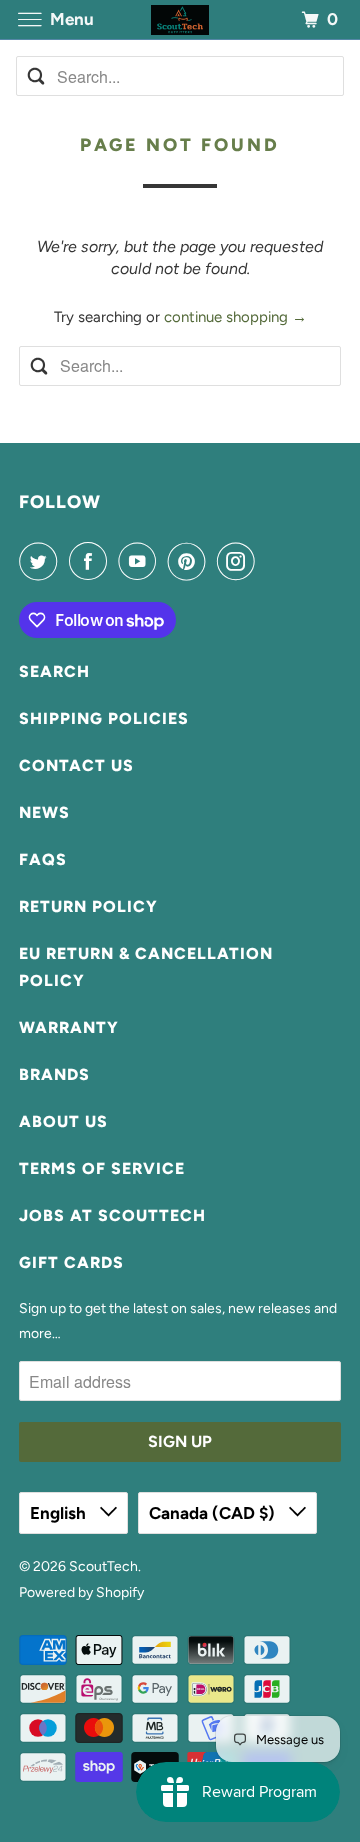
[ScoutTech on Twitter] (42, 561)
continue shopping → (235, 317)
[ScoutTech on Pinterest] (191, 561)
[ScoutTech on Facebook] (92, 561)
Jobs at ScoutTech (112, 1215)
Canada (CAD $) (214, 1513)
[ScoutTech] (180, 19)
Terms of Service (102, 1168)
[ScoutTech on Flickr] (271, 561)
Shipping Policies (104, 718)
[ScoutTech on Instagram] (240, 561)
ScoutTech (103, 1566)
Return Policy (88, 906)
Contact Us (76, 765)
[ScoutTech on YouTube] (141, 561)
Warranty (69, 1027)
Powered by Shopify (81, 1592)
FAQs (43, 859)
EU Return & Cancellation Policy (146, 967)
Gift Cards (71, 1262)
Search (54, 671)
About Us (63, 1121)
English (60, 1513)
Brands (54, 1074)
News (44, 812)
